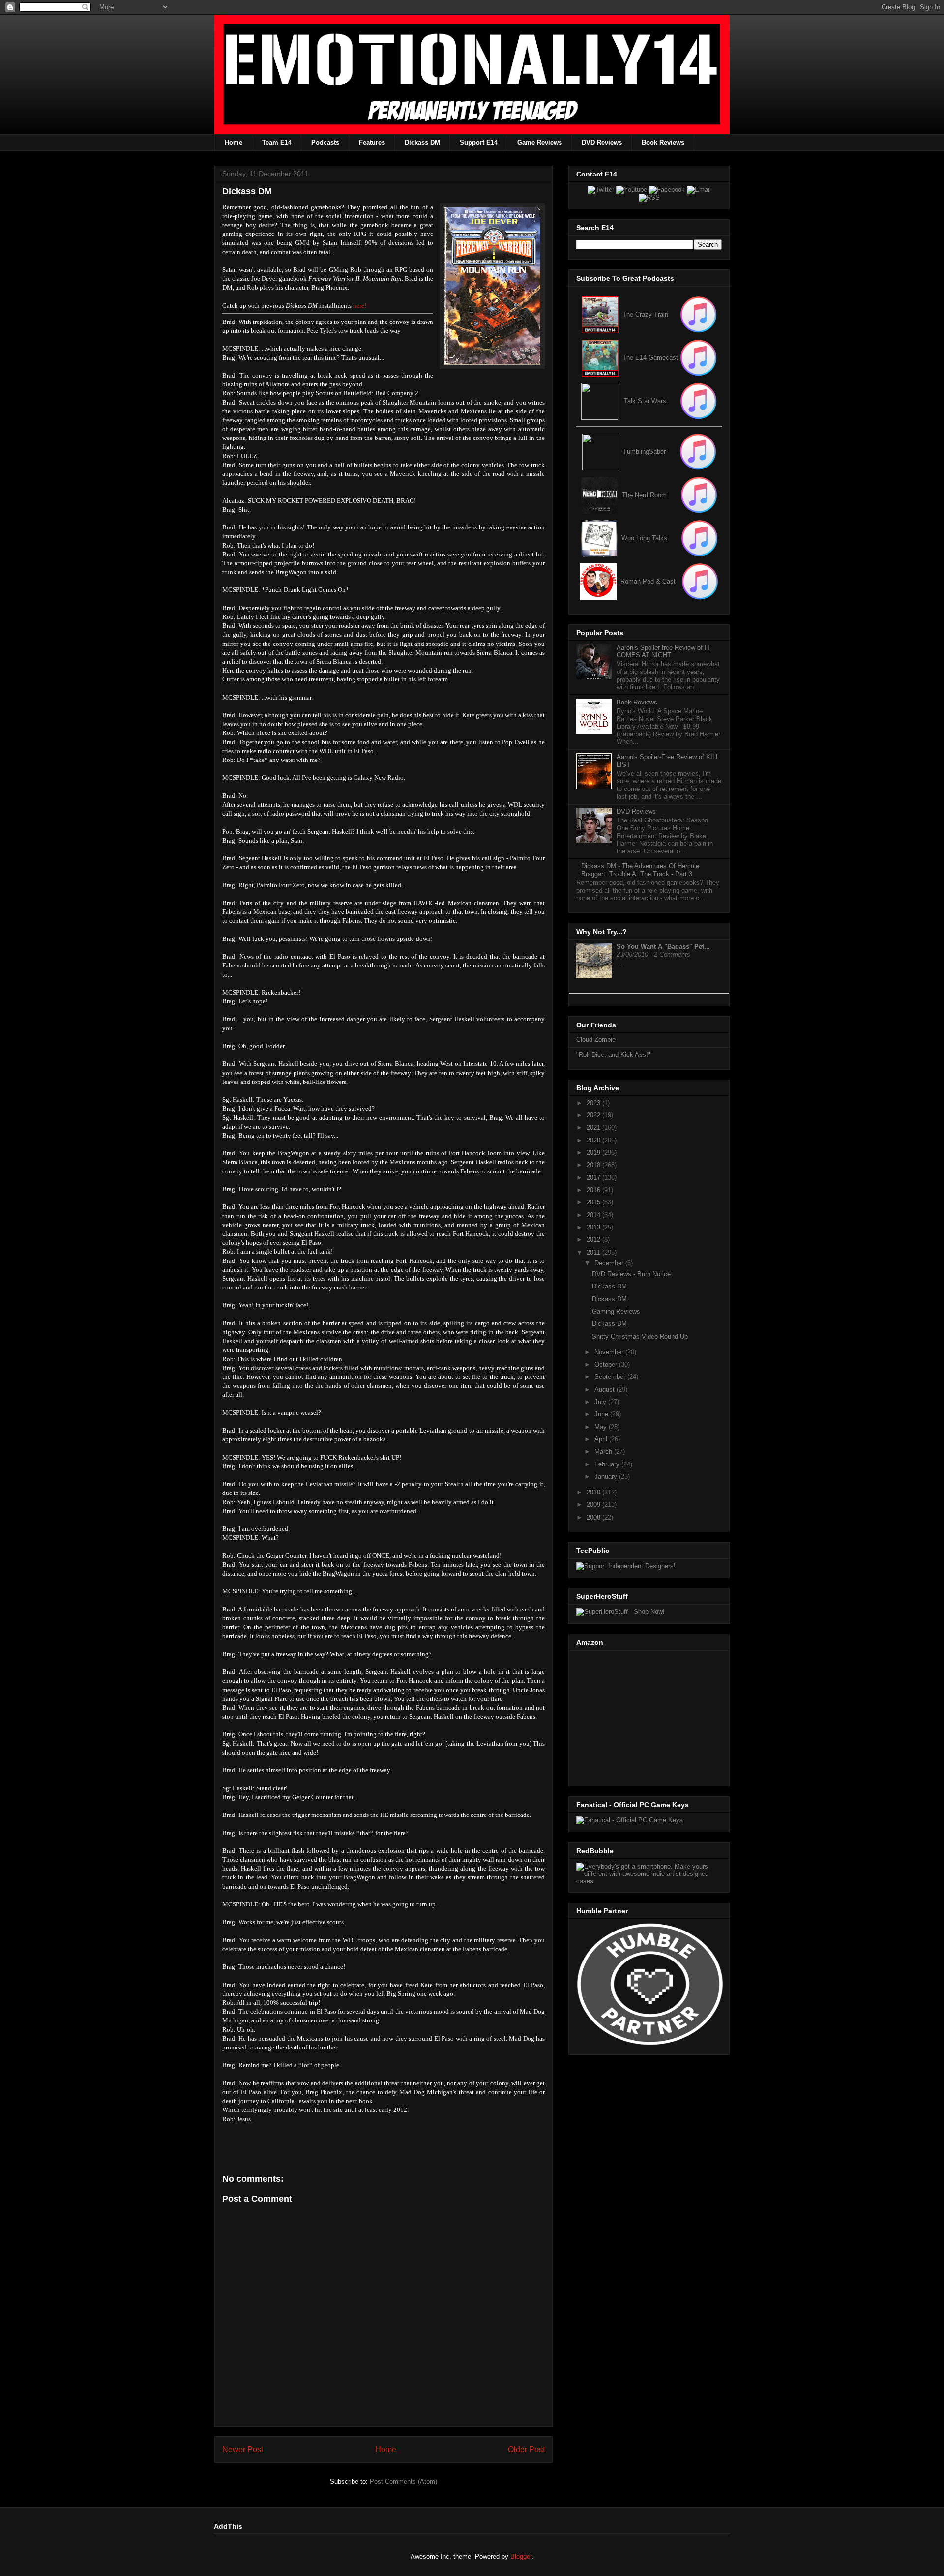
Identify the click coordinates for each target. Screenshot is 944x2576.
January (607, 1477)
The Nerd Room (644, 495)
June (602, 1414)
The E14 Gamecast (650, 358)
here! (360, 306)
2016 (594, 1190)
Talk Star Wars (645, 401)
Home (234, 142)
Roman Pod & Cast (648, 581)
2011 (594, 1252)
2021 (594, 1127)
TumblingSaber (644, 452)
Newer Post (243, 2449)
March (604, 1451)
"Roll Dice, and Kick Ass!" (613, 1055)
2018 (594, 1165)
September (611, 1377)
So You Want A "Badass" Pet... (663, 947)
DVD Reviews (602, 142)
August (605, 1390)
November (610, 1352)
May (602, 1427)
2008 (594, 1517)
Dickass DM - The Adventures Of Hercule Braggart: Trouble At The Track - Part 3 (640, 870)
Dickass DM (422, 142)
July (601, 1402)
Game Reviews (540, 142)
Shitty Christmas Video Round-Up (640, 1336)
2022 (594, 1115)
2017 (594, 1178)
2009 (594, 1505)
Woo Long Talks (644, 538)
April (602, 1439)
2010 (594, 1492)
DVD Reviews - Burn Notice (631, 1274)
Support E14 (479, 142)
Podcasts (325, 142)
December (610, 1263)
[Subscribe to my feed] (600, 358)
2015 (594, 1202)
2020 (594, 1140)
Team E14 (277, 142)
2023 (594, 1103)
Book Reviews (663, 142)
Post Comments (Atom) (403, 2481)
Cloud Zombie (596, 1039)
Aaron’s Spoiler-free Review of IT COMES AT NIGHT (664, 652)
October (607, 1364)
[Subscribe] (698, 358)
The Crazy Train (645, 314)
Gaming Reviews (616, 1311)
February (608, 1464)
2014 (594, 1215)
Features (372, 142)
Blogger (521, 2557)
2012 (594, 1240)
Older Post (526, 2449)
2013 (594, 1227)
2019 (594, 1153)
